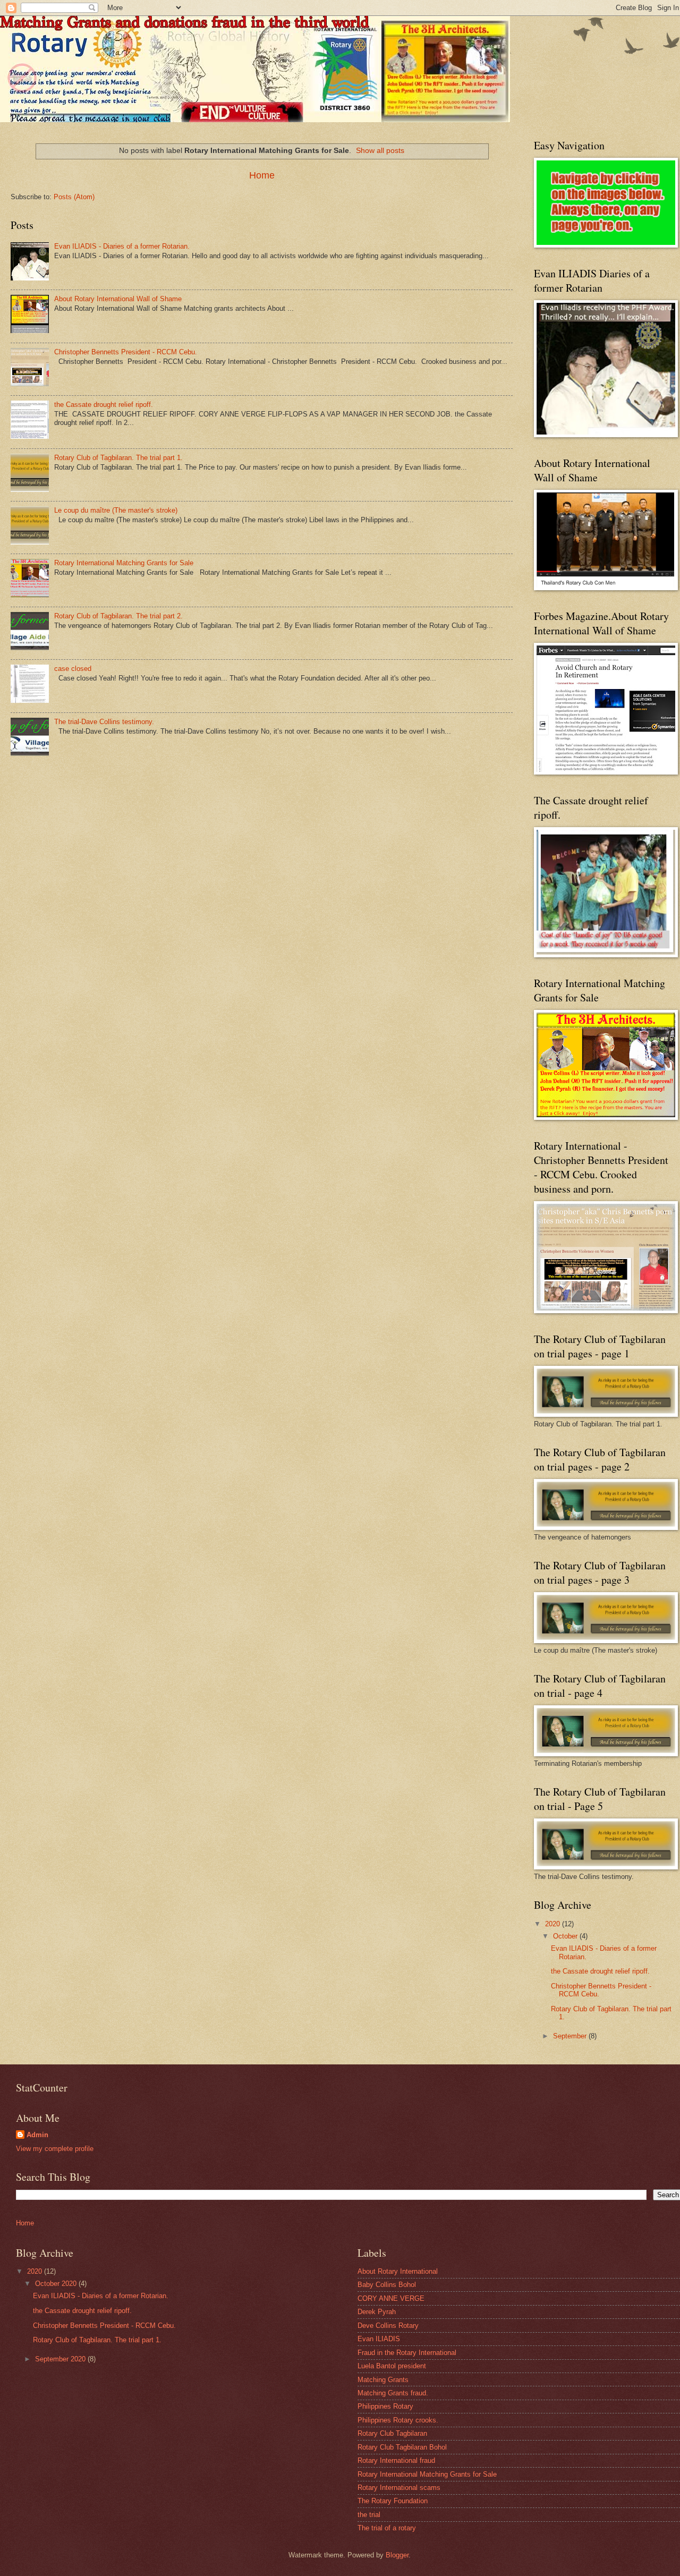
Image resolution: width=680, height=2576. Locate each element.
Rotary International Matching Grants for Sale (124, 563)
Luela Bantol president (392, 2366)
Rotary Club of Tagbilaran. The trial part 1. (118, 458)
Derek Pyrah (377, 2312)
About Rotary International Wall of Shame (118, 299)
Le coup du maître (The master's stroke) (116, 510)
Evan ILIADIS (379, 2339)
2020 (554, 1924)
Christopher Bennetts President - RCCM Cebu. (126, 352)
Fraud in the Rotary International (407, 2353)
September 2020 (61, 2359)
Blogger (397, 2555)
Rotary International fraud (396, 2460)
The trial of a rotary (387, 2528)
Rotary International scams (399, 2488)
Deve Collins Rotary (388, 2326)
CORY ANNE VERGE (391, 2298)
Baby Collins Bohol (387, 2285)
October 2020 (57, 2284)
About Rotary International (398, 2271)
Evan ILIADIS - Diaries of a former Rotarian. (122, 246)
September (571, 2036)
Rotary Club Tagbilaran (392, 2433)
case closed (73, 669)
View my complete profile (55, 2149)
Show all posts (380, 150)
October (566, 1936)
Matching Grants (383, 2380)
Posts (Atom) (74, 197)
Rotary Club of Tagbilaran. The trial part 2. (118, 616)
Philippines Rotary (385, 2406)
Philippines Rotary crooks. (398, 2420)
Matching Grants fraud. (393, 2393)
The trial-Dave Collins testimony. (104, 722)
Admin (37, 2135)
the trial (369, 2515)
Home (262, 175)
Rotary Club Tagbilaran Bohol (402, 2447)
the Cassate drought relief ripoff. (104, 405)
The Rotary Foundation (393, 2501)
